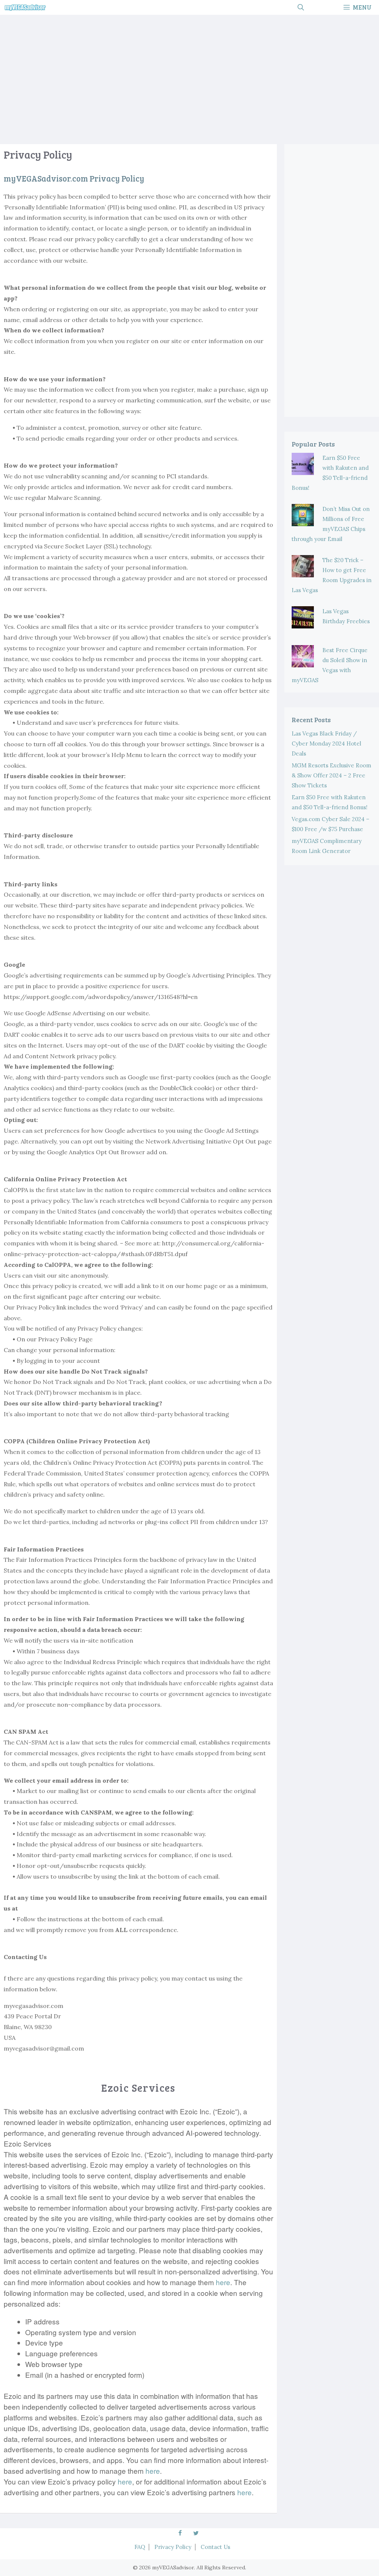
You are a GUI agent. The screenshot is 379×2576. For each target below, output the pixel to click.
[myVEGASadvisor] (25, 7)
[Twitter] (196, 2533)
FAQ (140, 2547)
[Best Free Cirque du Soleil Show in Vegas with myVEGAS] (303, 662)
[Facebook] (180, 2533)
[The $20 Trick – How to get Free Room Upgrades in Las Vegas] (303, 572)
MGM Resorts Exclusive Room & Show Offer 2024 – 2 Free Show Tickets (331, 775)
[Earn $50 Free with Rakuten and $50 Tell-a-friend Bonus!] (303, 470)
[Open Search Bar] (301, 7)
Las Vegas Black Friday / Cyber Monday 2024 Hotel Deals (326, 743)
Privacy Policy (173, 2547)
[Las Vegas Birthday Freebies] (303, 623)
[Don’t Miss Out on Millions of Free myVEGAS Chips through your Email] (303, 521)
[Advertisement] (189, 77)
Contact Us (215, 2547)
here (223, 2282)
